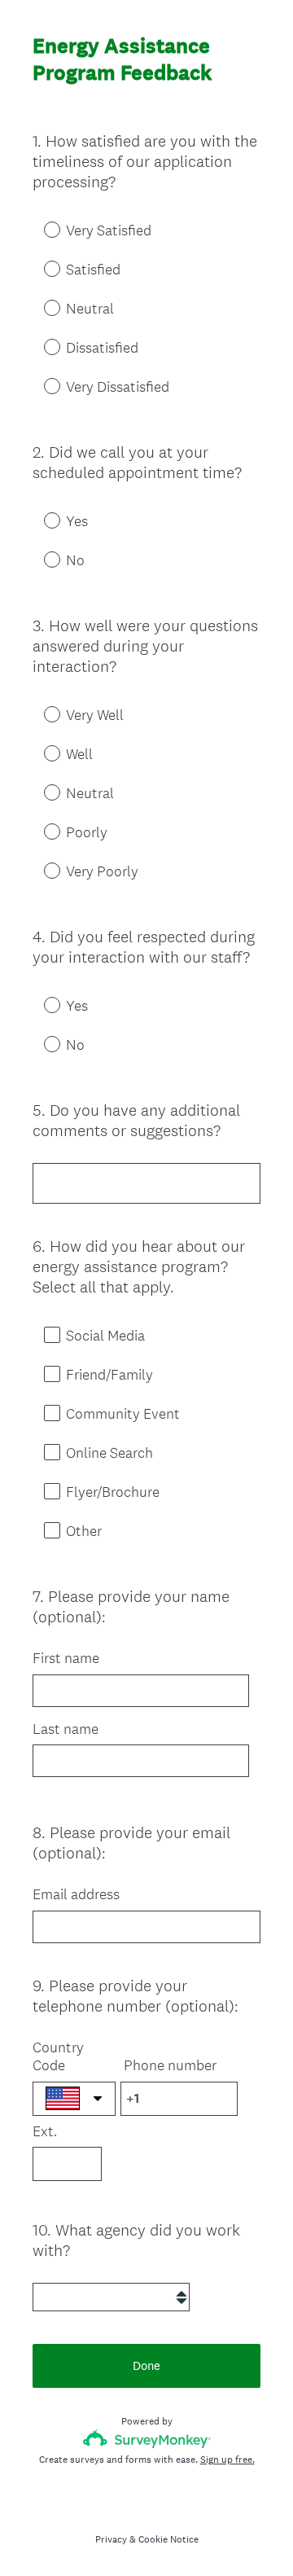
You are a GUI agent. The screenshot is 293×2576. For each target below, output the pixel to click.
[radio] (41, 229)
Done (146, 2365)
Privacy (111, 2539)
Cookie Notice (168, 2539)
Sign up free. (227, 2460)
